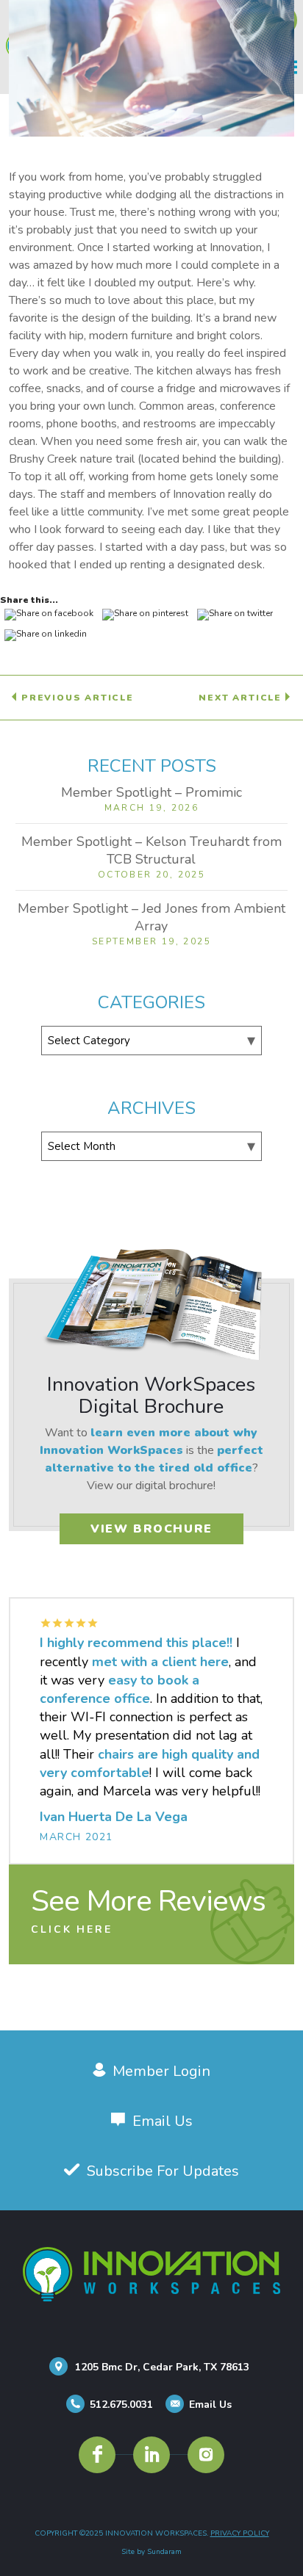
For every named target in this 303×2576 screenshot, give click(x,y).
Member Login (161, 2071)
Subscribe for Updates (163, 2171)
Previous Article (75, 698)
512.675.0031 (121, 2405)
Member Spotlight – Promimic (151, 792)
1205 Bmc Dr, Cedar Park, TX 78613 (162, 2367)
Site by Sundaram (151, 2552)
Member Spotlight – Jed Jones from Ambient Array (151, 917)
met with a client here (160, 1662)
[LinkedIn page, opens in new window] (151, 2455)
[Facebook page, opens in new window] (97, 2455)
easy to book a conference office (120, 1689)
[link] (151, 1912)
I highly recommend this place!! (136, 1643)
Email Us (163, 2121)
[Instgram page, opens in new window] (206, 2455)
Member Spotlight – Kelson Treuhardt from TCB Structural (151, 850)
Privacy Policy (240, 2533)
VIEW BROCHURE (151, 1529)
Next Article (242, 698)
